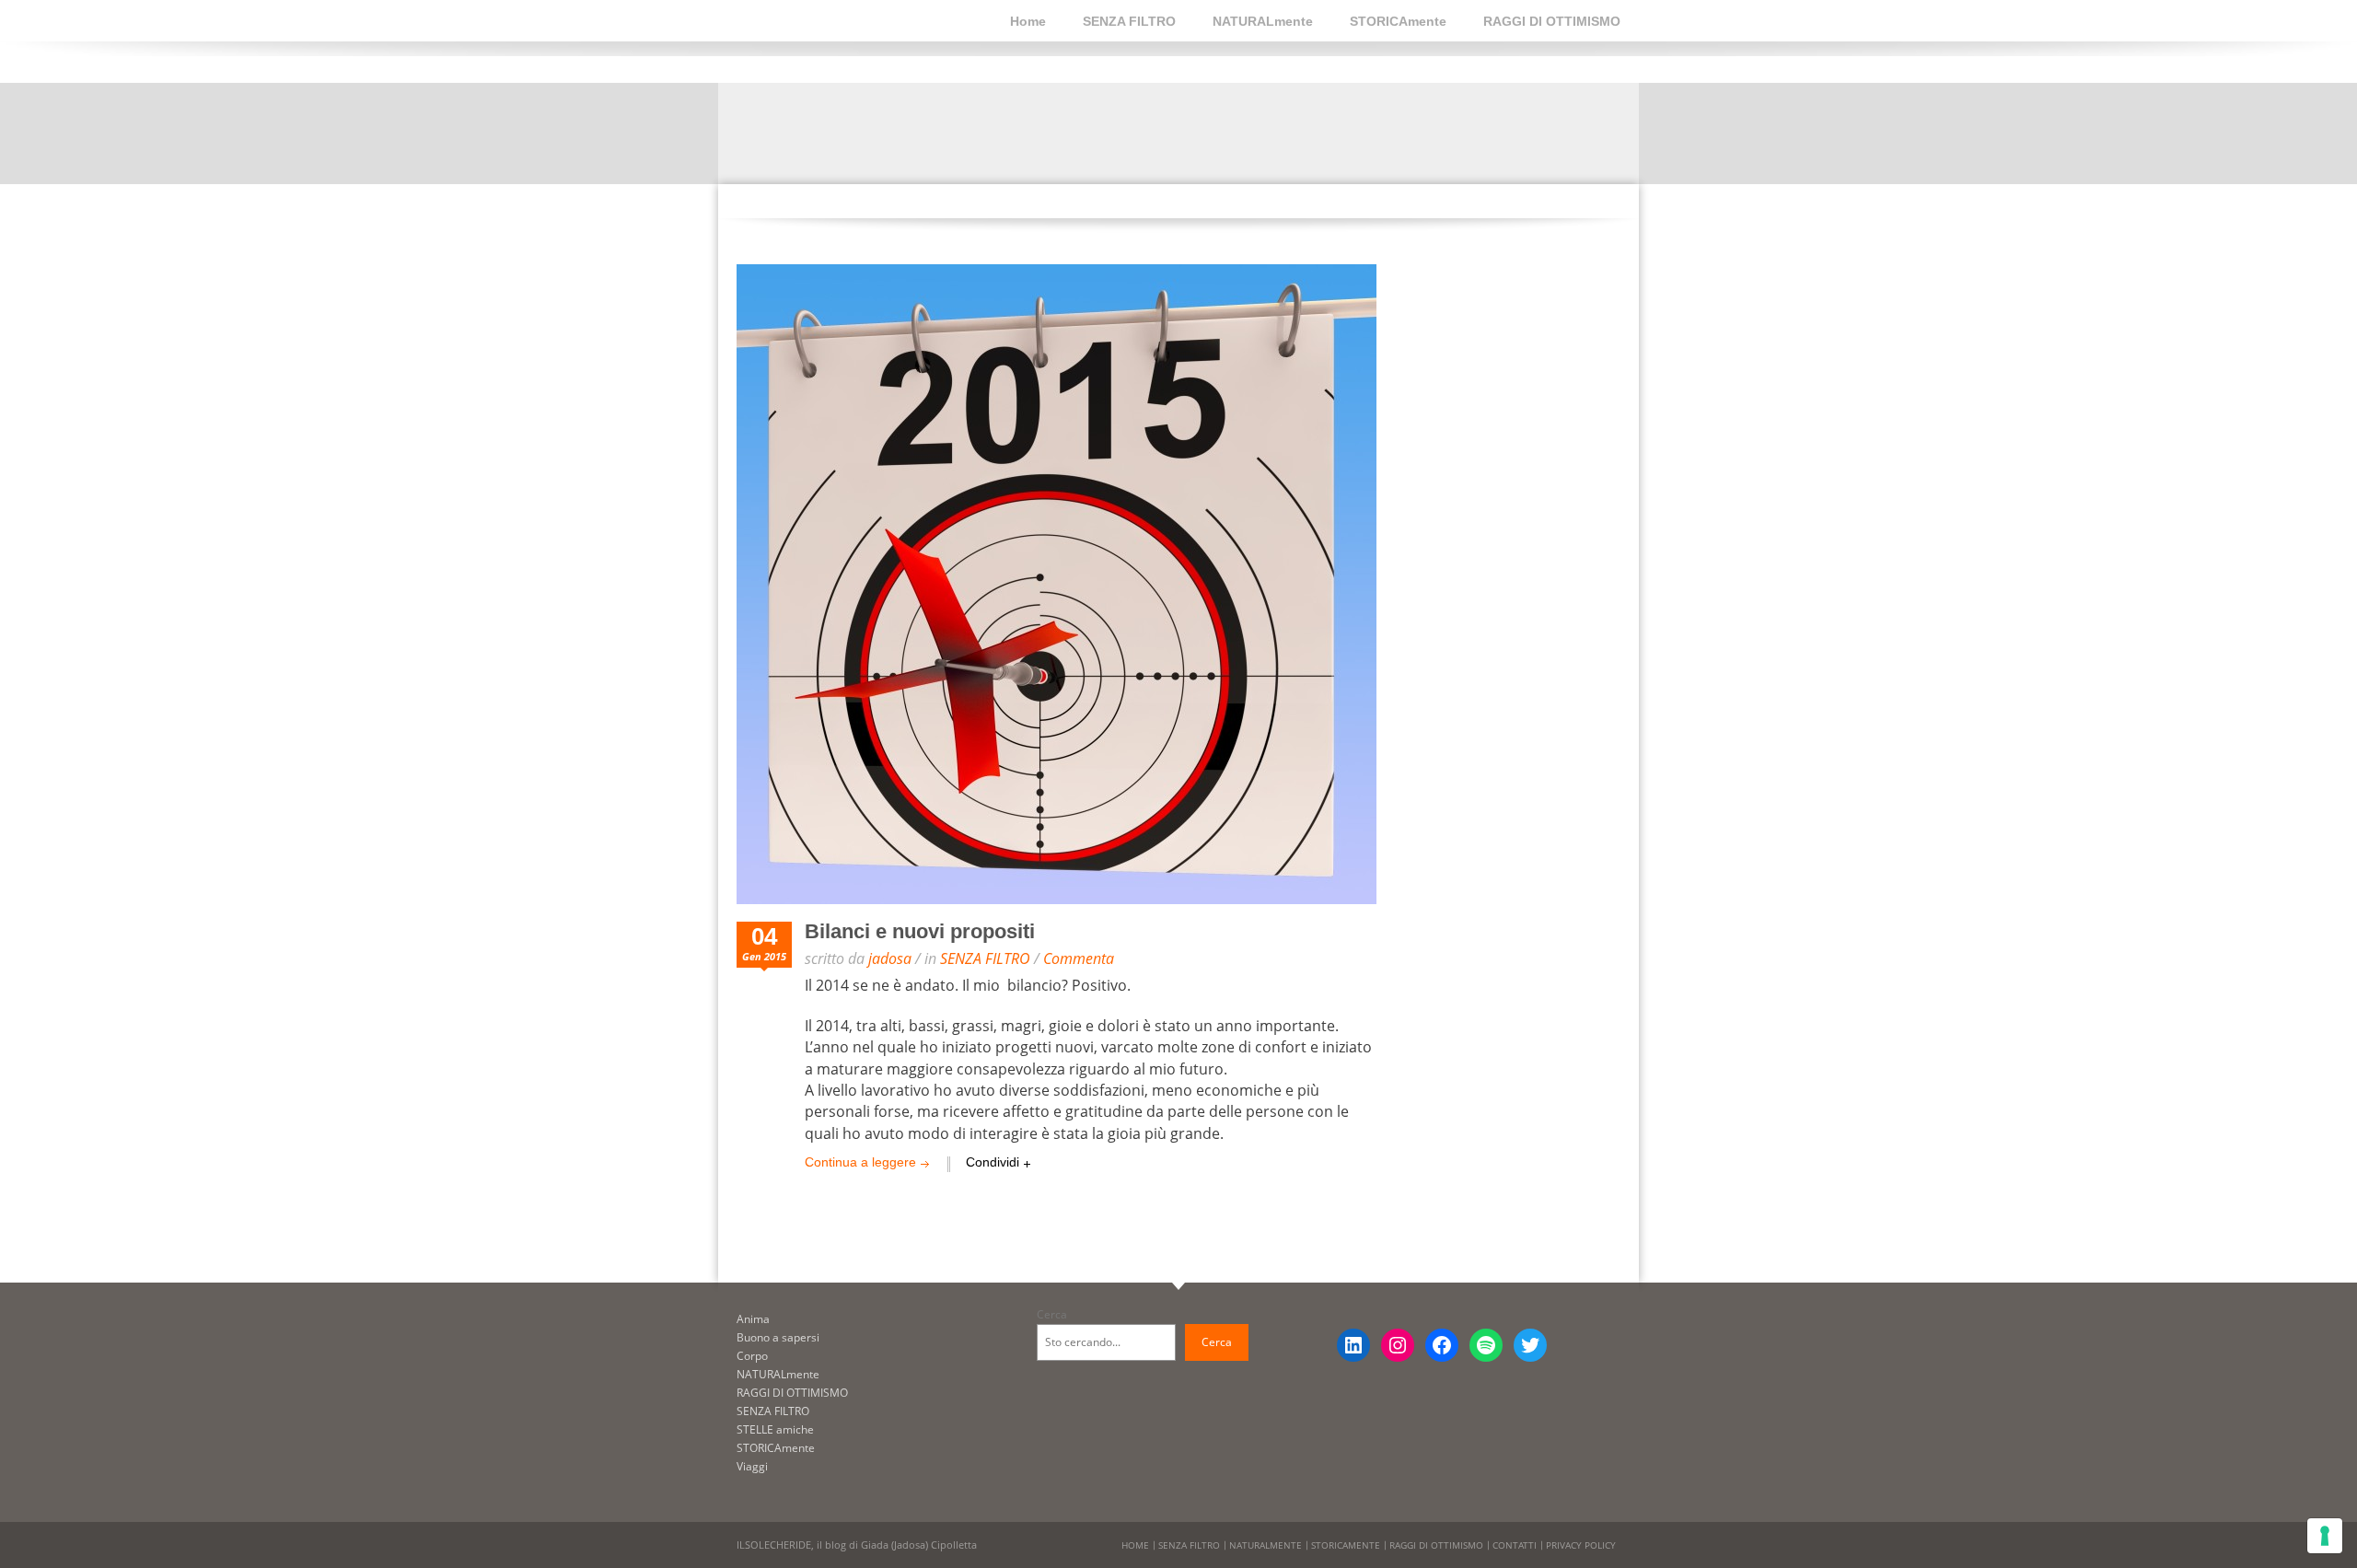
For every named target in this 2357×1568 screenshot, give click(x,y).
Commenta (1079, 958)
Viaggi (752, 1466)
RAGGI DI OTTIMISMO (1552, 21)
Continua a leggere (860, 1162)
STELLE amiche (775, 1429)
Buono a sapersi (778, 1337)
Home (1028, 21)
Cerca (1052, 1314)
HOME (1135, 1545)
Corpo (752, 1356)
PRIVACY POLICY (1581, 1545)
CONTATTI (1515, 1545)
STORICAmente (1398, 21)
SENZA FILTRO (1129, 21)
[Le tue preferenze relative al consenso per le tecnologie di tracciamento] (2325, 1536)
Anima (753, 1319)
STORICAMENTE (1346, 1545)
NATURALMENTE (1266, 1545)
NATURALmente (1263, 21)
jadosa (890, 958)
